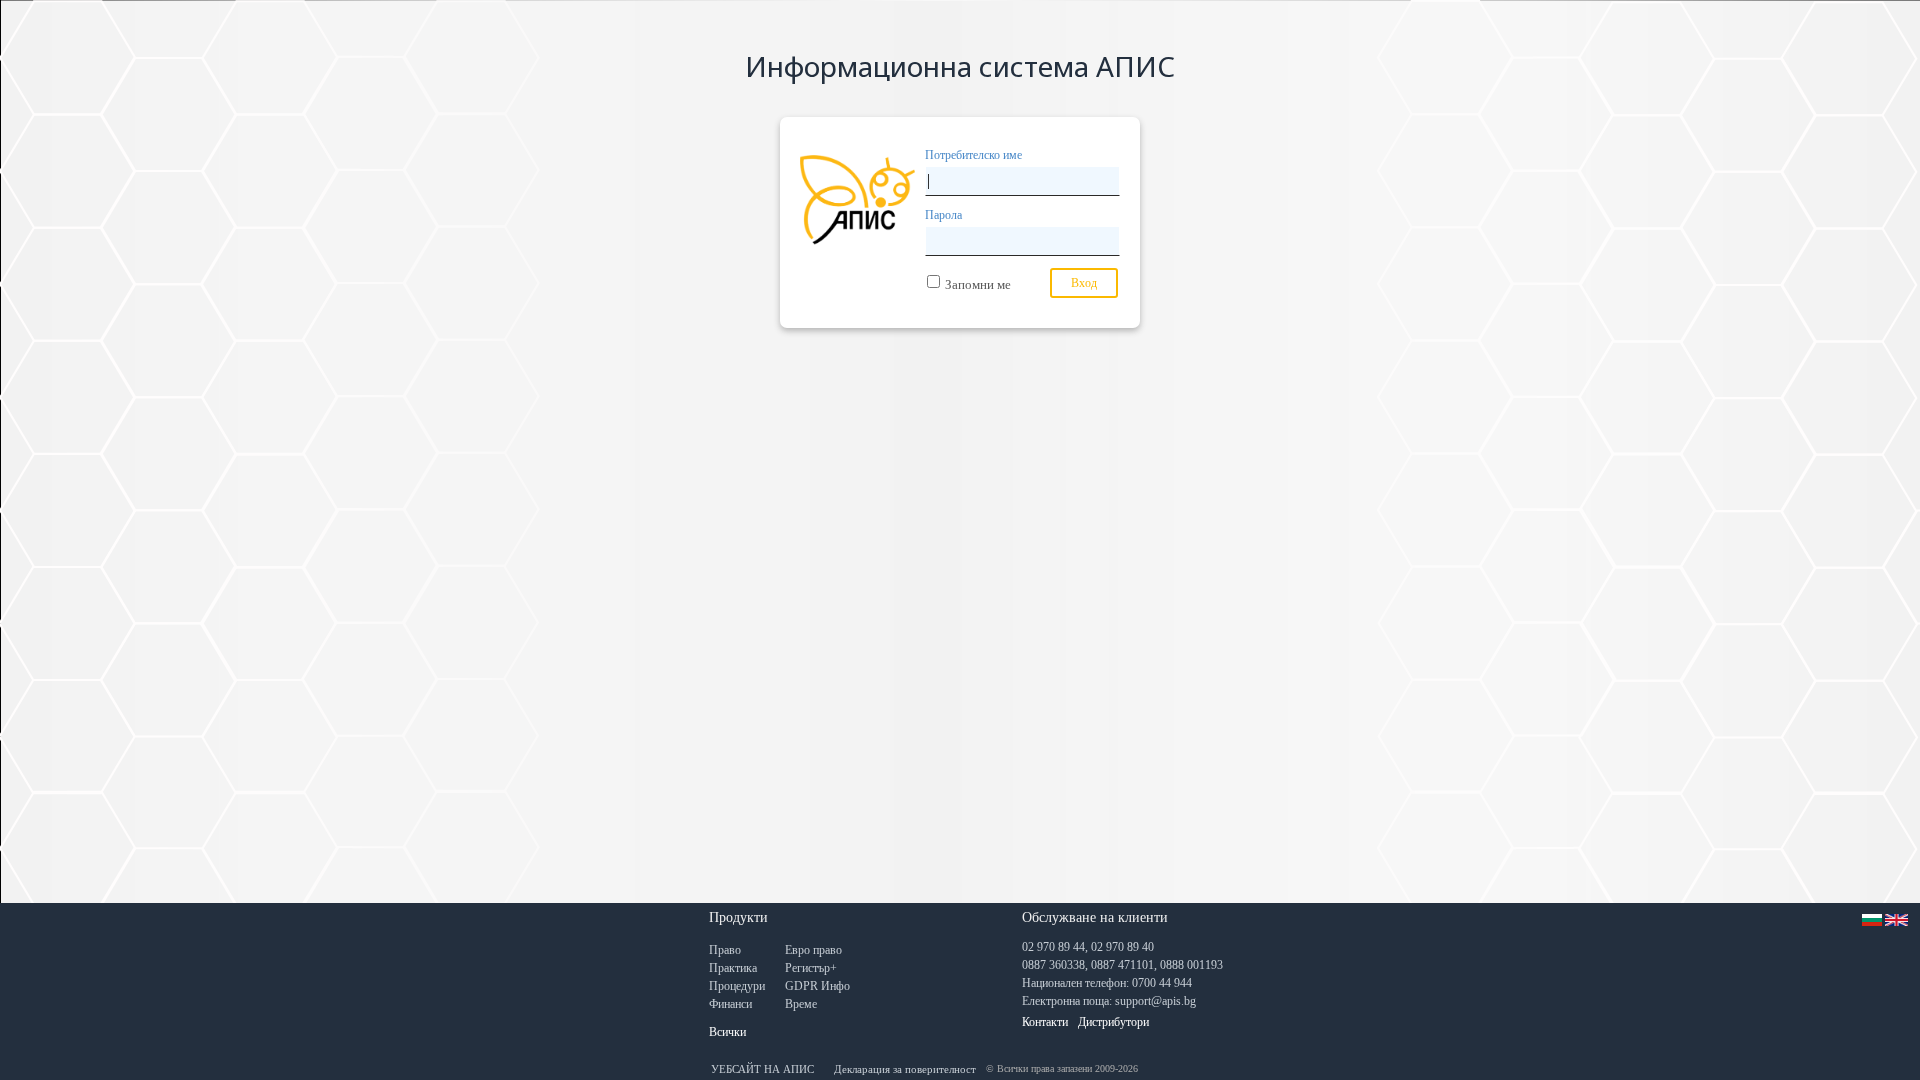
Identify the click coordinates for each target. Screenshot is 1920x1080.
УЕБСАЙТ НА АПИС (762, 1069)
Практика (733, 968)
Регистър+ (811, 968)
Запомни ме (978, 284)
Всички (727, 1032)
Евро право (813, 950)
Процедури (737, 986)
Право (725, 950)
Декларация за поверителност (905, 1069)
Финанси (730, 1004)
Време (801, 1004)
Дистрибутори (1113, 1022)
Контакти (1045, 1022)
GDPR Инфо (817, 986)
